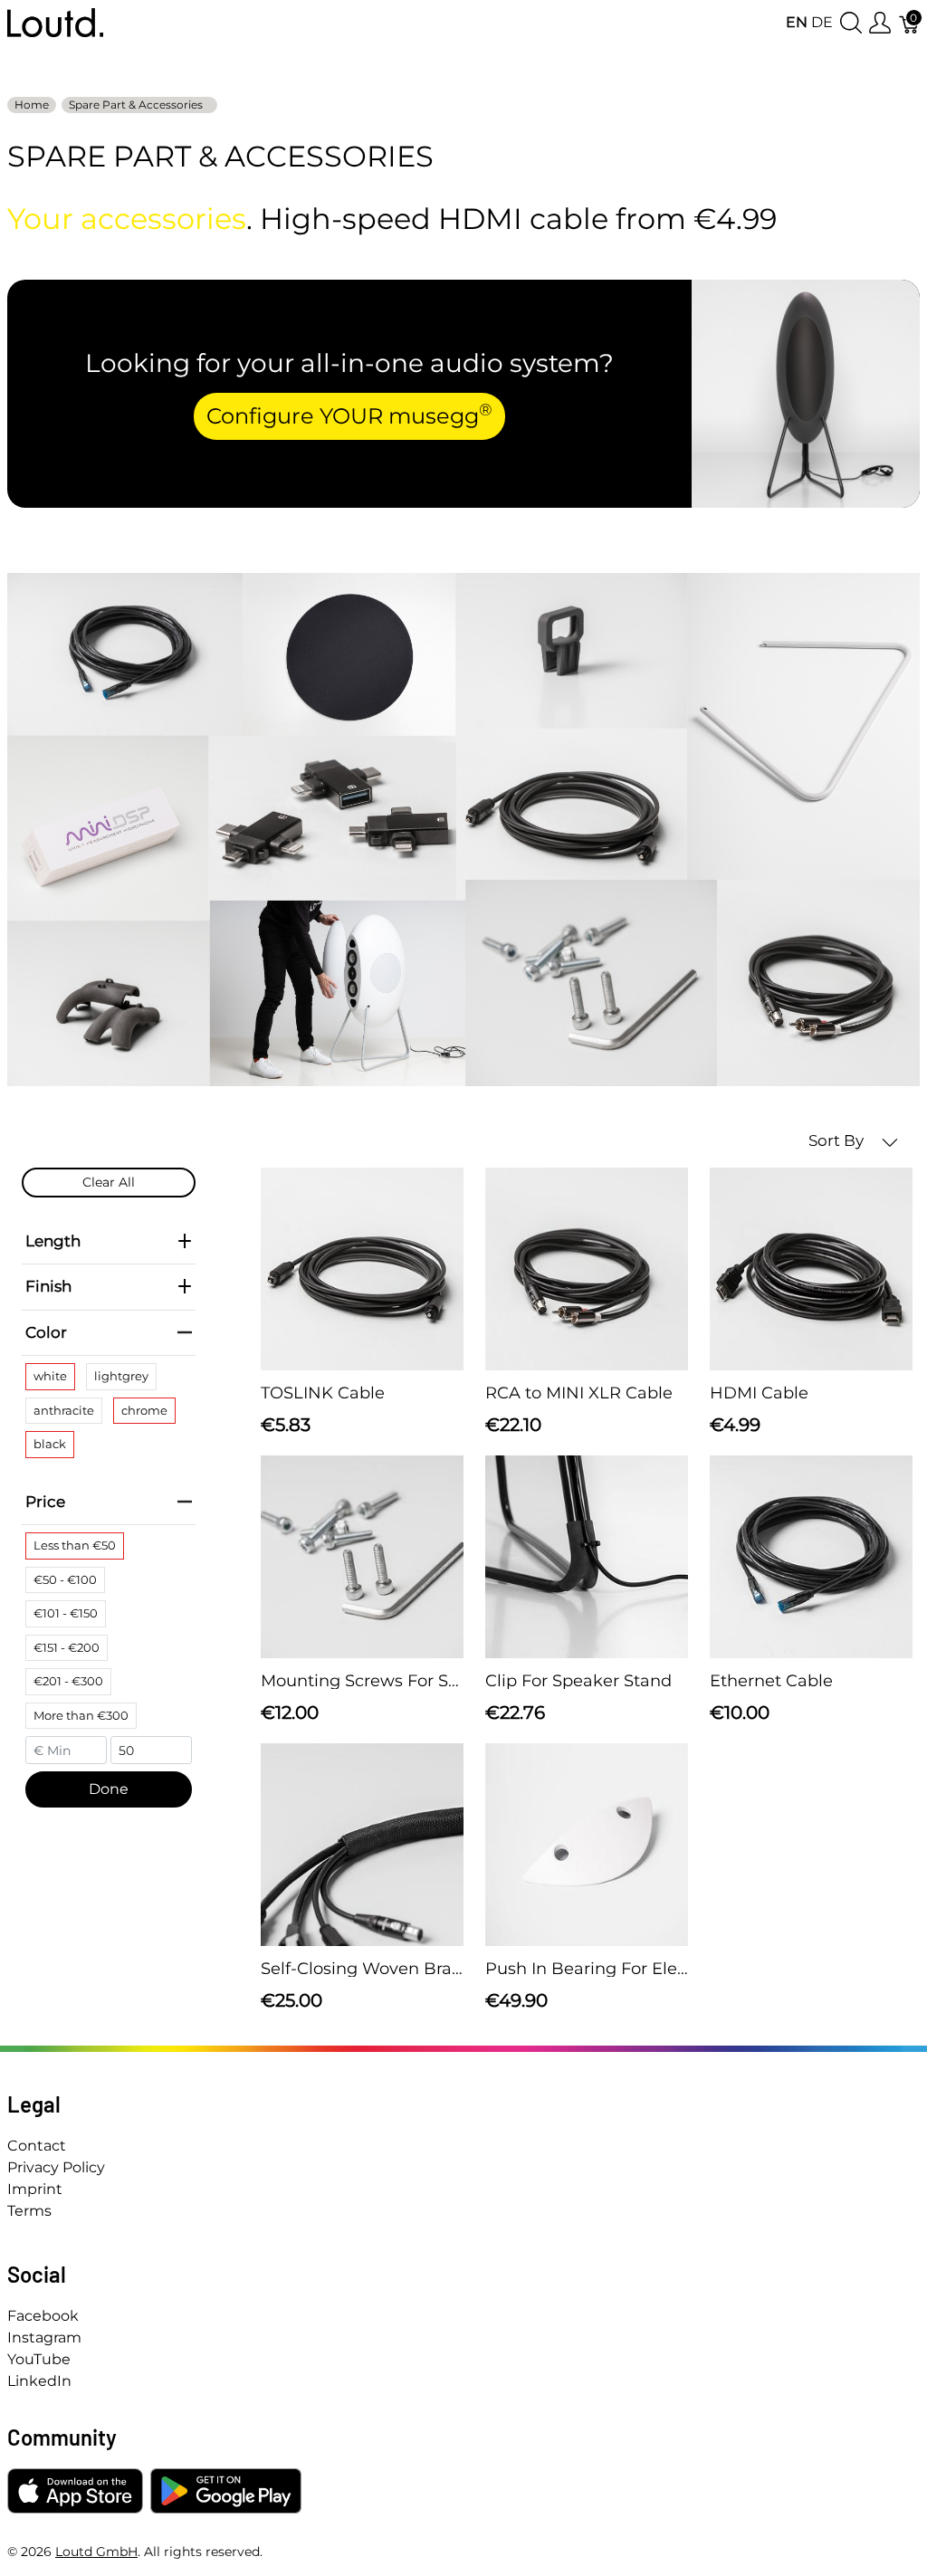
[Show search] (851, 23)
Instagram (44, 2337)
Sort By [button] (838, 1140)
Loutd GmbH (96, 2552)
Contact (37, 2146)
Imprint (35, 2189)
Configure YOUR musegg (349, 415)
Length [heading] (53, 1241)
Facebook (43, 2316)
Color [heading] (46, 1332)
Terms (29, 2211)
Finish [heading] (48, 1286)
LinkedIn (39, 2381)
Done (109, 1789)
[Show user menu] (880, 23)
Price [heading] (45, 1502)
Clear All (109, 1182)
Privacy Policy (56, 2167)
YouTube (39, 2359)
